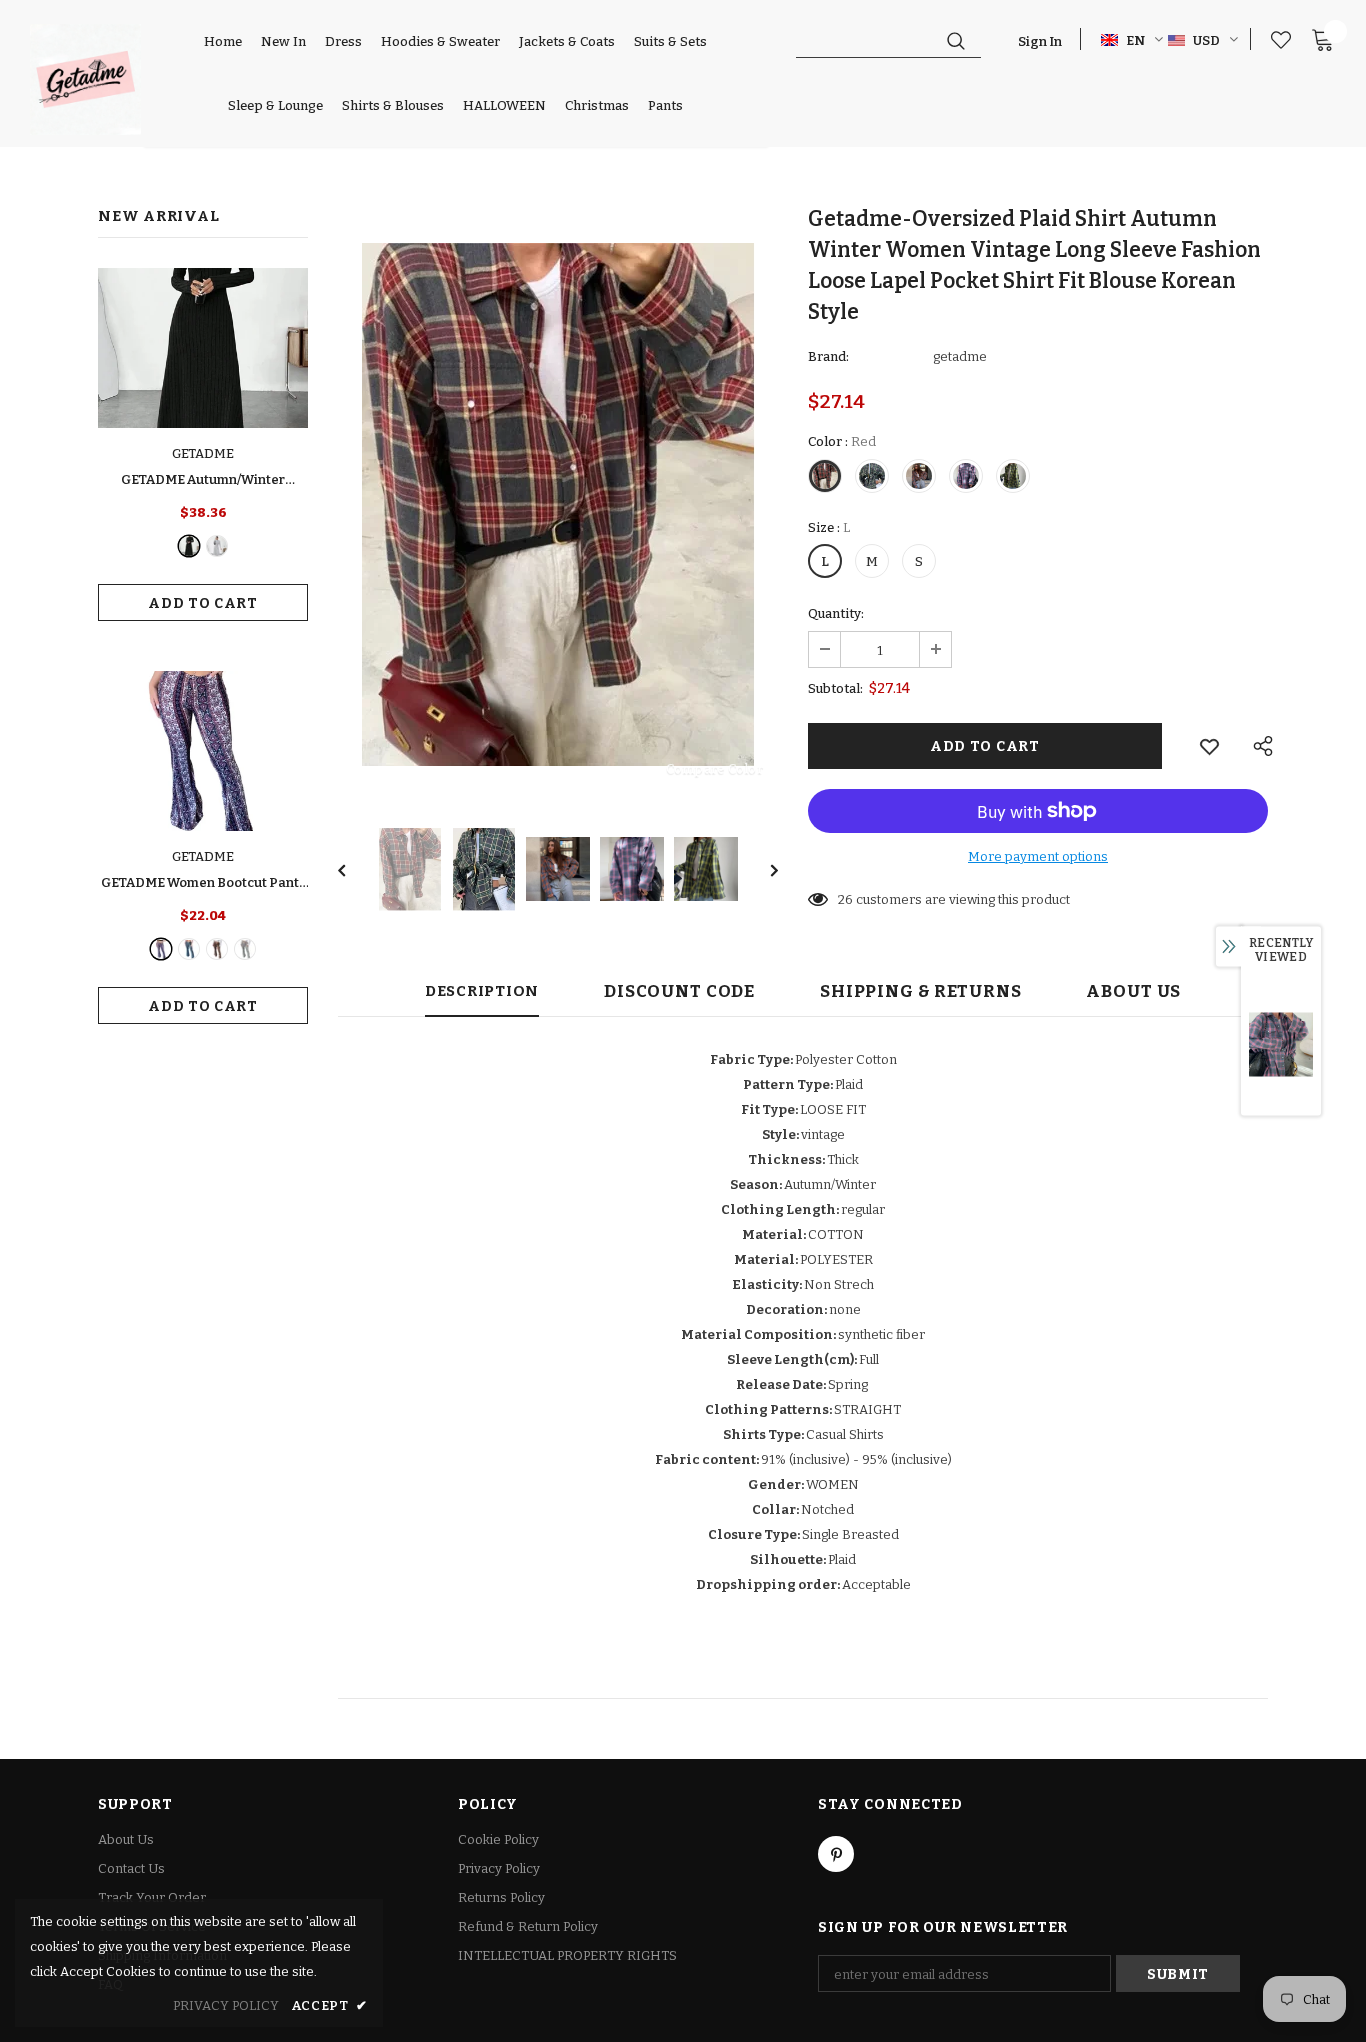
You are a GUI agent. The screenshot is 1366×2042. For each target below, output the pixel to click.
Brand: (828, 356)
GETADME (203, 453)
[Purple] (161, 949)
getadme (960, 356)
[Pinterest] (836, 1854)
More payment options (1038, 856)
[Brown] (217, 949)
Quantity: (836, 613)
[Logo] (85, 79)
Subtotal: (835, 688)
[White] (245, 949)
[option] (558, 504)
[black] (189, 546)
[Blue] (189, 949)
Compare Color (714, 768)
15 (844, 899)
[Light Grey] (217, 546)
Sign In (1040, 41)
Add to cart (203, 603)
